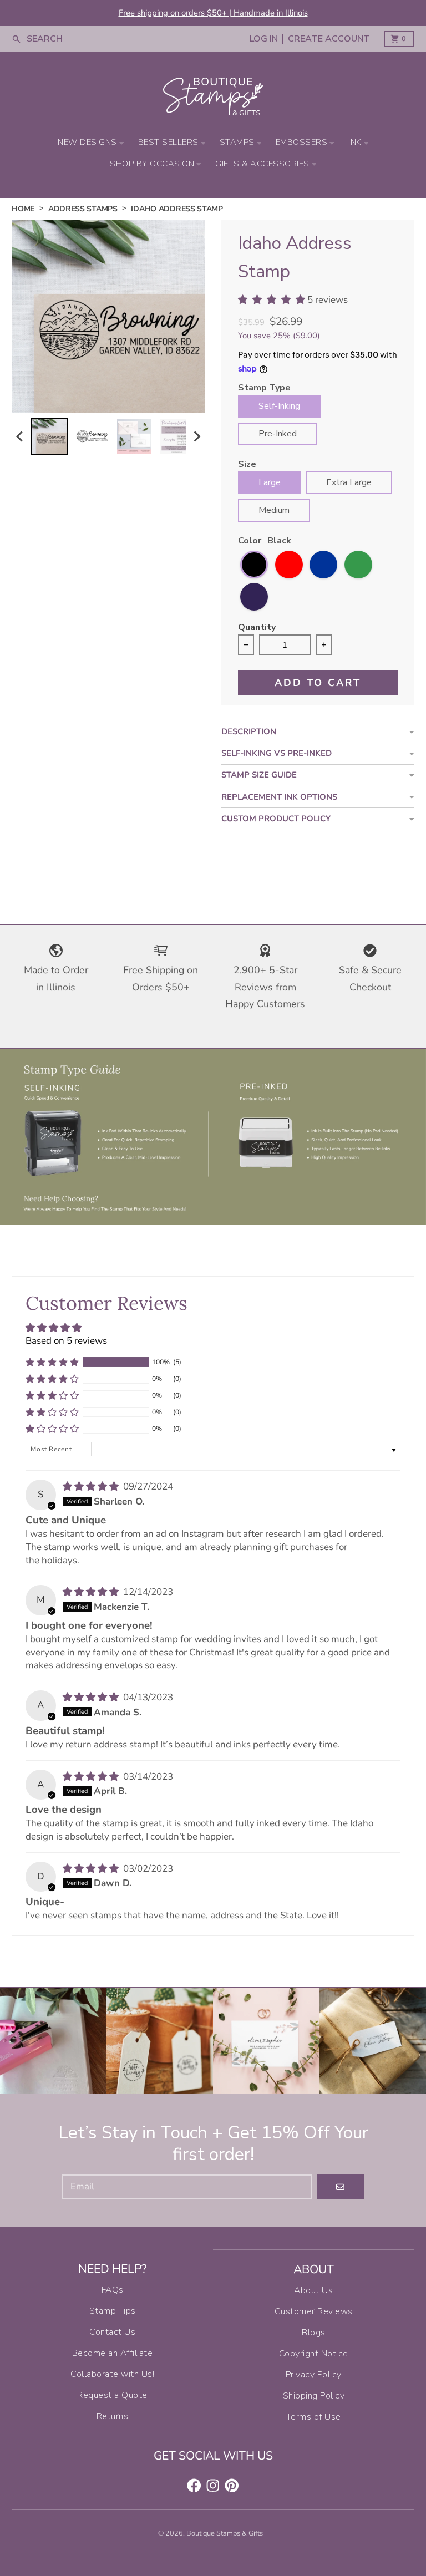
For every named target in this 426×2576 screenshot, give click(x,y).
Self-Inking (279, 406)
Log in (264, 39)
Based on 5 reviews (66, 1341)
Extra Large (349, 482)
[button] (49, 436)
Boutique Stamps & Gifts (225, 2533)
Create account (329, 39)
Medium (274, 510)
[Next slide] (196, 437)
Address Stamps (83, 209)
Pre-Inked (278, 434)
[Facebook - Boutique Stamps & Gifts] (194, 2486)
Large (270, 482)
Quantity (257, 628)
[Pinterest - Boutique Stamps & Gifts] (232, 2486)
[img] (92, 1487)
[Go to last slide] (20, 437)
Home (23, 209)
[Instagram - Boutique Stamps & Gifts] (213, 2486)
